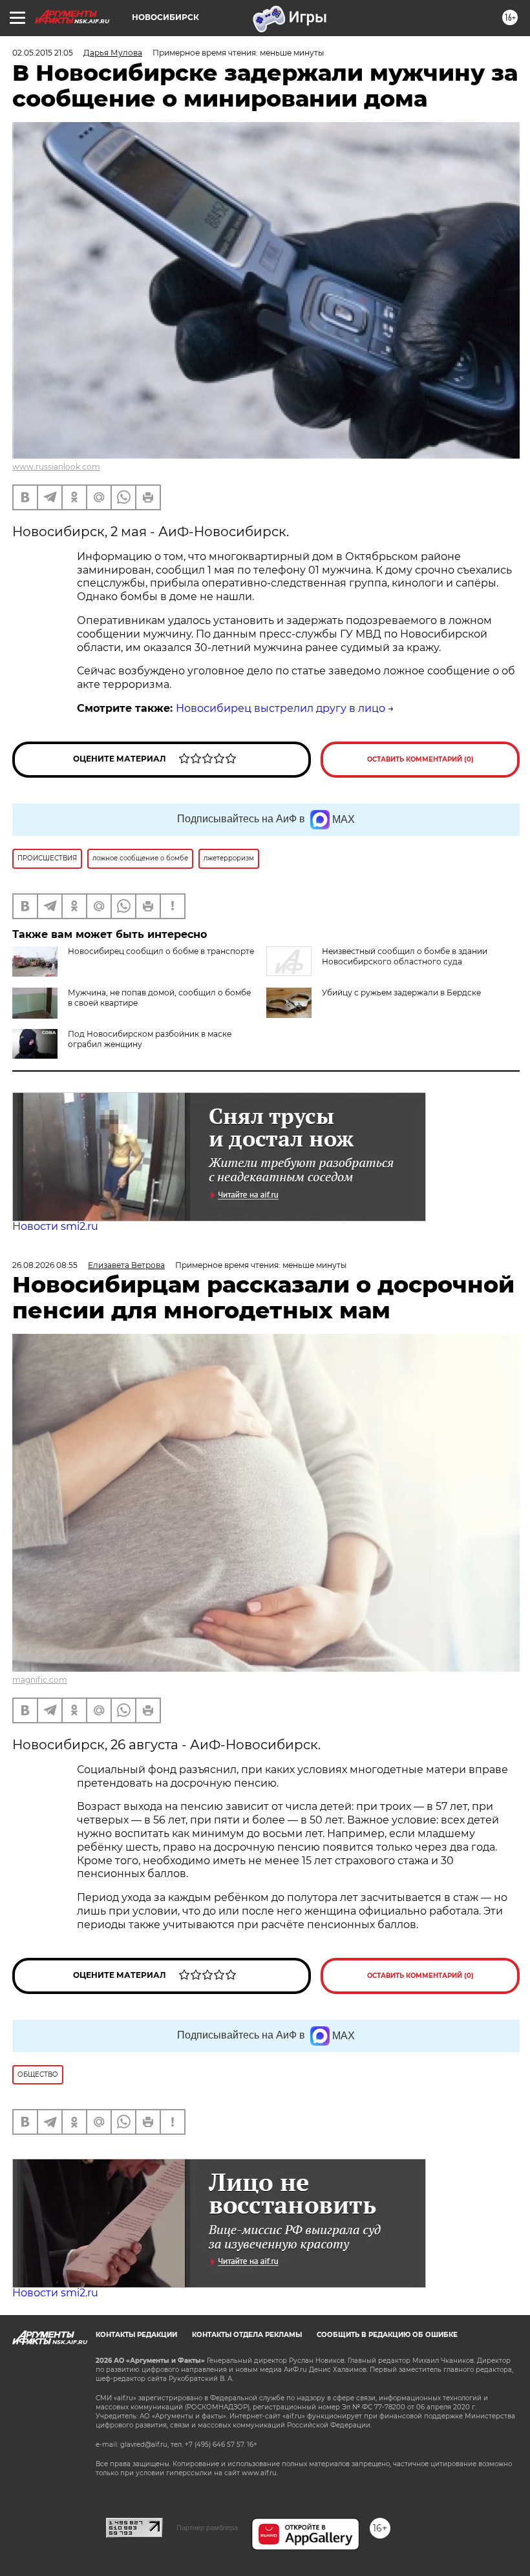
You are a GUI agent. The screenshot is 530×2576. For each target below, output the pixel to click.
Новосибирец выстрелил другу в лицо (281, 708)
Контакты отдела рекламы (247, 2335)
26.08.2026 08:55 (45, 1265)
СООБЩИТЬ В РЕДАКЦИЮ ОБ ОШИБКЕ (387, 2335)
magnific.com (40, 1680)
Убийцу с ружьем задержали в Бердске (401, 992)
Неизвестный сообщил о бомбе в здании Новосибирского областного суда (405, 956)
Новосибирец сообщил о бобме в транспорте (161, 951)
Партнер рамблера (207, 2528)
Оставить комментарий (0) (420, 759)
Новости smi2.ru (55, 1226)
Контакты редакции (136, 2335)
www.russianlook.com (56, 467)
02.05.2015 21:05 (43, 53)
